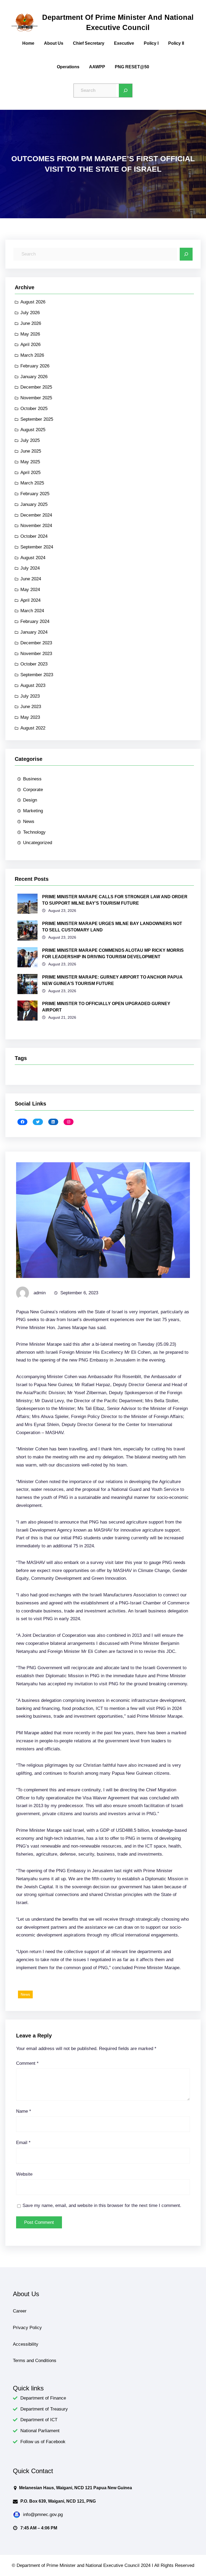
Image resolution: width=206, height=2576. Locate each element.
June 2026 (31, 323)
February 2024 (35, 621)
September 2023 (37, 675)
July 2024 (30, 568)
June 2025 (31, 451)
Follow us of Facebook (43, 2442)
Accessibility (26, 2344)
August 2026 (33, 302)
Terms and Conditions (35, 2361)
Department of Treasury (44, 2409)
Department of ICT (39, 2420)
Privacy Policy (27, 2328)
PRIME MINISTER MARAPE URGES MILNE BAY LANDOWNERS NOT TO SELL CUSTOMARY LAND (112, 927)
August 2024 (33, 558)
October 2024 (34, 536)
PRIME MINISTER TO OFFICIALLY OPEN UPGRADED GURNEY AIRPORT (106, 1007)
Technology (34, 832)
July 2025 (30, 440)
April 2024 (30, 600)
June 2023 (31, 707)
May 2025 (30, 462)
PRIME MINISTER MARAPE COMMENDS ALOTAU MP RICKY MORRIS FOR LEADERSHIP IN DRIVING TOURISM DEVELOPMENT (113, 954)
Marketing (33, 811)
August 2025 (33, 430)
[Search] (126, 91)
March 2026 (32, 355)
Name (24, 2111)
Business (32, 779)
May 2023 (30, 717)
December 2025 (36, 387)
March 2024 (32, 611)
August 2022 (33, 728)
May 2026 (30, 334)
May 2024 (30, 590)
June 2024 (31, 579)
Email (23, 2143)
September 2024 (37, 547)
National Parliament (40, 2431)
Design (30, 800)
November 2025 (36, 398)
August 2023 (33, 685)
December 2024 (36, 515)
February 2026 (35, 366)
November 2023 (36, 654)
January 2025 (34, 504)
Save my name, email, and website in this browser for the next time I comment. (102, 2205)
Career (20, 2311)
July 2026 (30, 313)
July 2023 (30, 696)
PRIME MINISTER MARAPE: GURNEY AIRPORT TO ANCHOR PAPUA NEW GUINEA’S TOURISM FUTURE (112, 980)
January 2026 (34, 377)
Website (24, 2174)
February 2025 (35, 494)
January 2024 (34, 632)
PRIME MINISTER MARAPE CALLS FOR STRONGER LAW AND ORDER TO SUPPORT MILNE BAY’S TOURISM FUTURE (115, 900)
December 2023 (36, 643)
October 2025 (34, 409)
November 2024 (36, 526)
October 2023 (34, 664)
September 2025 (37, 419)
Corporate (33, 790)
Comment (27, 2063)
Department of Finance (43, 2398)
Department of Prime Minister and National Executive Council (118, 22)
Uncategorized (38, 843)
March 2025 (32, 483)
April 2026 (30, 345)
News (29, 821)
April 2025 (30, 473)
